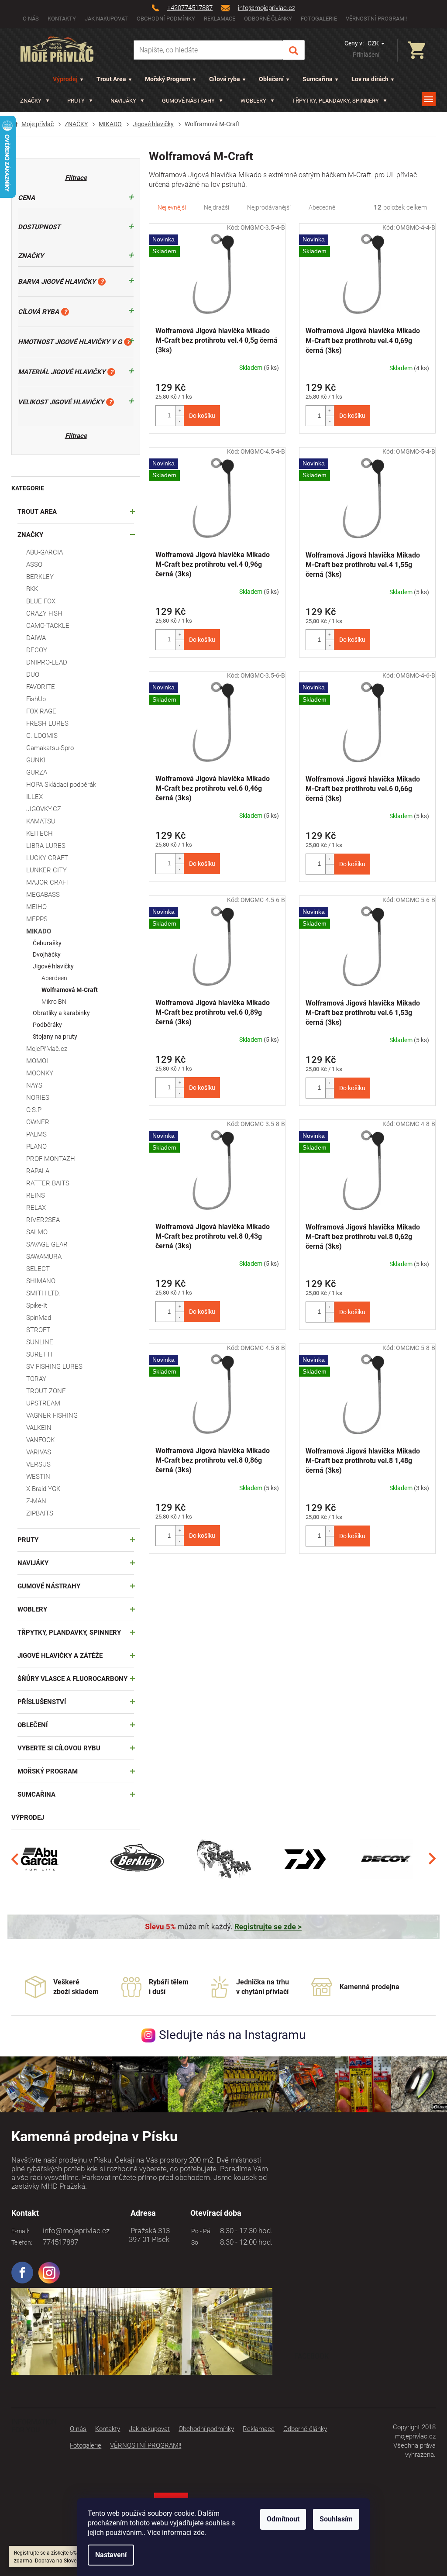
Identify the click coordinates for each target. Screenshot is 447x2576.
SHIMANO (41, 1281)
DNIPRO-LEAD (47, 662)
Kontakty (62, 19)
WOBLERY (32, 1609)
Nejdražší (217, 207)
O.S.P (34, 1110)
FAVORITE (41, 687)
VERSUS (38, 1464)
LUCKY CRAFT (47, 858)
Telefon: (22, 2242)
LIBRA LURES (46, 846)
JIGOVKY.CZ (44, 809)
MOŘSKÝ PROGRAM (48, 1771)
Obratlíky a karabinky (61, 1013)
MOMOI (37, 1061)
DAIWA (36, 638)
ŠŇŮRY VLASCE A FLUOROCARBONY (72, 1679)
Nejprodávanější (269, 207)
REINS (36, 1195)
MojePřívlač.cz (47, 1049)
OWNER (38, 1122)
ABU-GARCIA (45, 552)
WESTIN (38, 1477)
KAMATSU (41, 821)
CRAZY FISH (44, 613)
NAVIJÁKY (33, 1563)
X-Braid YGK (43, 1489)
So (193, 2242)
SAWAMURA (44, 1257)
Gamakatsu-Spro (50, 748)
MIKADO (39, 931)
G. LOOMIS (42, 736)
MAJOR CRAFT (48, 882)
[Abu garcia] (40, 1859)
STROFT (38, 1330)
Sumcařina (318, 79)
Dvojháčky (47, 954)
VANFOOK (40, 1440)
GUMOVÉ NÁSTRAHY (49, 1586)
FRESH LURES (47, 723)
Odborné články (268, 19)
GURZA (37, 772)
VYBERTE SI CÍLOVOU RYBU (59, 1748)
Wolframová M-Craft (70, 990)
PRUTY (28, 1540)
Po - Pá (199, 2231)
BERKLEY (40, 577)
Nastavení (111, 2555)
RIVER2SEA (43, 1220)
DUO (33, 675)
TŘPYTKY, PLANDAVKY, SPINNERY (69, 1632)
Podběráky (47, 1025)
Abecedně (322, 207)
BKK (32, 589)
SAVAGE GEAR (47, 1244)
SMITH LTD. (43, 1293)
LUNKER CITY (46, 870)
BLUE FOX (41, 601)
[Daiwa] (305, 1859)
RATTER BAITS (48, 1183)
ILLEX (34, 797)
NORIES (38, 1098)
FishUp (36, 699)
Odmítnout (283, 2519)
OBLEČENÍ (33, 1725)
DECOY (37, 650)
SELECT (38, 1269)
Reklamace (220, 19)
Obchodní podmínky (166, 19)
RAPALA (38, 1171)
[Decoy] (387, 1859)
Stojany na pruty (55, 1037)
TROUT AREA (37, 512)
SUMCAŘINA (36, 1794)
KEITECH (40, 833)
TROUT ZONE (46, 1391)
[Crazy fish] (223, 1859)
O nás (31, 19)
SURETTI (39, 1354)
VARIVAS (39, 1452)
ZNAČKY (30, 535)
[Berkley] (138, 1859)
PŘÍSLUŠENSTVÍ (42, 1702)
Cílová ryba (225, 79)
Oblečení (271, 79)
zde (199, 2533)
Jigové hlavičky (53, 966)
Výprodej (65, 79)
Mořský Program (168, 79)
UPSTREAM (43, 1403)
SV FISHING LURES (54, 1367)
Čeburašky (47, 943)
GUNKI (36, 760)
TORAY (36, 1379)
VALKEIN (39, 1428)
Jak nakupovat (106, 19)
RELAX (36, 1208)
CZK (374, 43)
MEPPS (37, 919)
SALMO (37, 1232)
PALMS (36, 1134)
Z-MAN (36, 1501)
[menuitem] (35, 101)
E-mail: (20, 2231)
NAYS (34, 1085)
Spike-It (37, 1305)
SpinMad (39, 1318)
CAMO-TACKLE (48, 626)
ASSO (34, 565)
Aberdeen (54, 978)
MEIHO (36, 907)
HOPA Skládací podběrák (61, 785)
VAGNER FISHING (52, 1415)
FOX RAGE (41, 711)
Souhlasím (336, 2519)
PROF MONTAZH (51, 1159)
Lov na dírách (370, 79)
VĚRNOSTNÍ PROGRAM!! (376, 19)
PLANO (36, 1147)
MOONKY (40, 1073)
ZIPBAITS (40, 1513)
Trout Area (111, 79)
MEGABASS (43, 895)
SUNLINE (40, 1342)
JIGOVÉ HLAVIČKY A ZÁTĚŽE (60, 1656)
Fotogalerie (319, 19)
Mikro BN (54, 1002)
